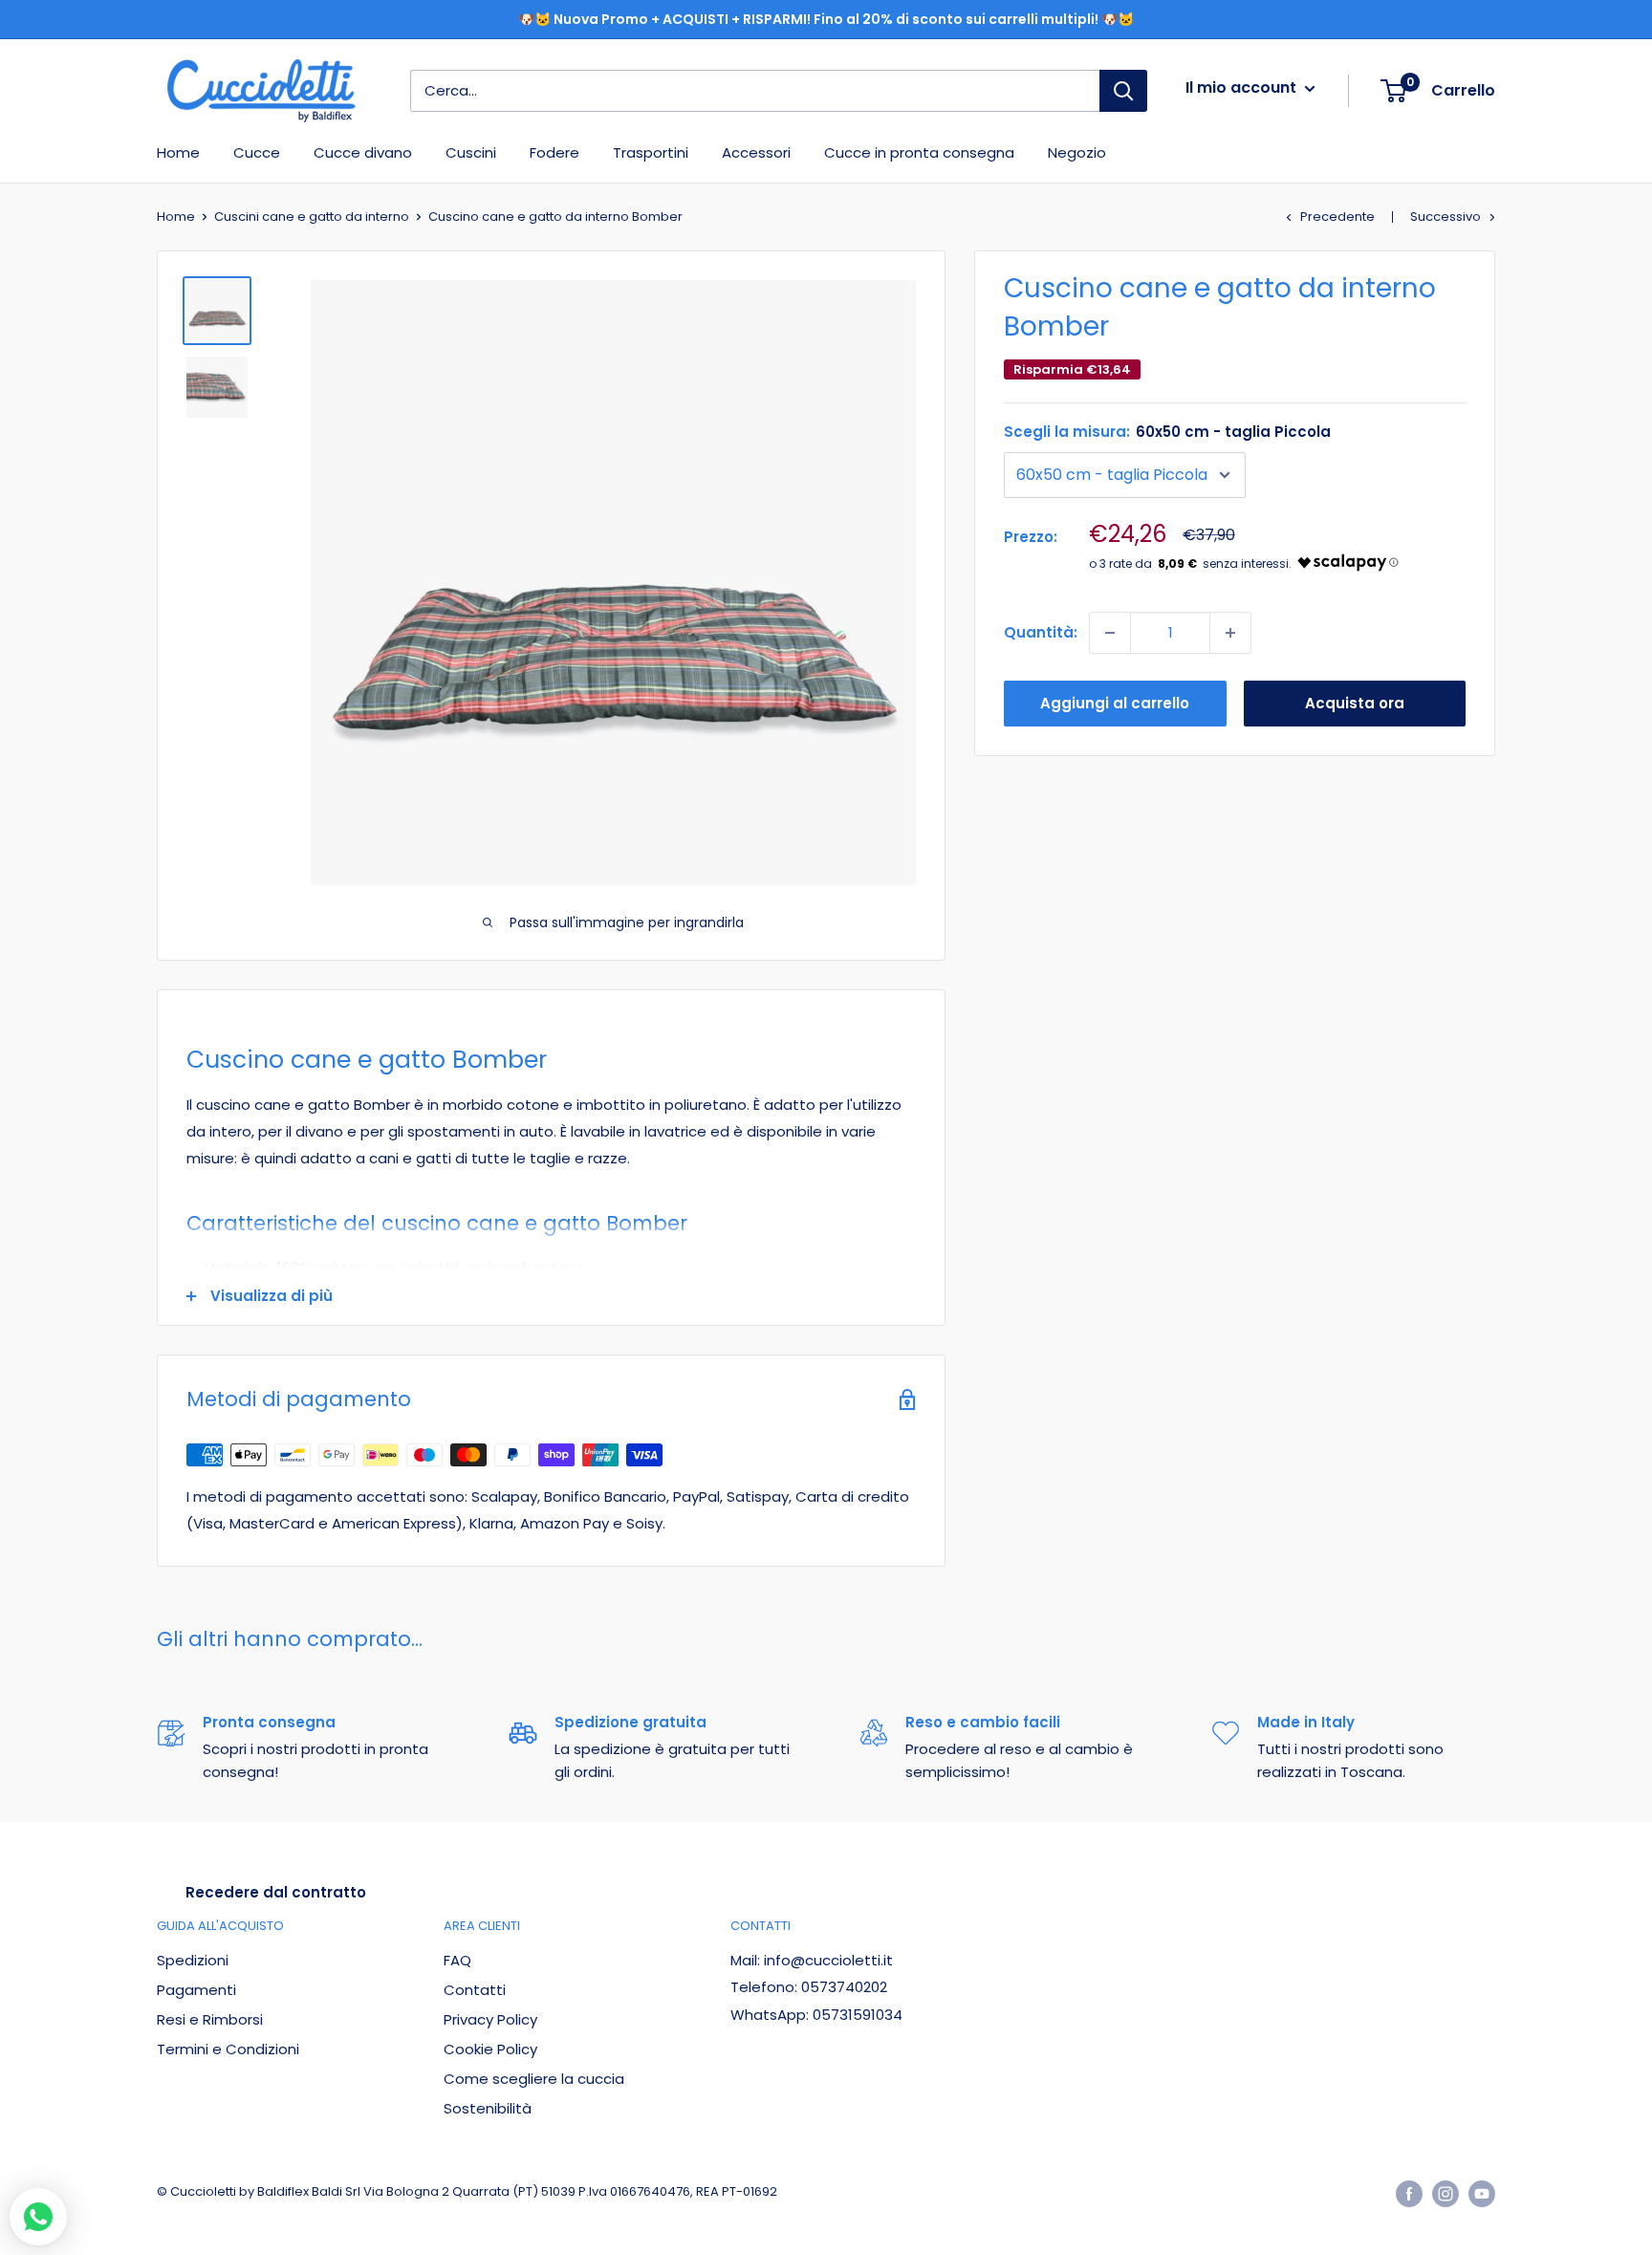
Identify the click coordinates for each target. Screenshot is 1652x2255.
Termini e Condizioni (228, 2049)
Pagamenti (196, 1990)
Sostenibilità (488, 2108)
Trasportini (651, 152)
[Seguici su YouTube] (1482, 2194)
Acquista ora (1355, 703)
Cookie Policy (490, 2049)
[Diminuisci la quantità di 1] (1110, 633)
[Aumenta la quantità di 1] (1230, 633)
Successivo (1445, 217)
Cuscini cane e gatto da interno (312, 217)
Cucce (257, 152)
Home (178, 152)
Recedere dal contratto (276, 1892)
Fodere (554, 152)
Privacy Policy (490, 2019)
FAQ (457, 1960)
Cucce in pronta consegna (919, 152)
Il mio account (1243, 87)
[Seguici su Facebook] (1409, 2194)
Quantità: (1041, 632)
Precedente (1337, 217)
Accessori (756, 152)
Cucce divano (363, 152)
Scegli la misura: (1167, 432)
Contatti (475, 1990)
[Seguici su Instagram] (1445, 2194)
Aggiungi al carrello (1115, 703)
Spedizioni (193, 1960)
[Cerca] (1123, 91)
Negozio (1077, 152)
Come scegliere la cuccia (534, 2079)
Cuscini (471, 152)
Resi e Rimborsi (210, 2019)
